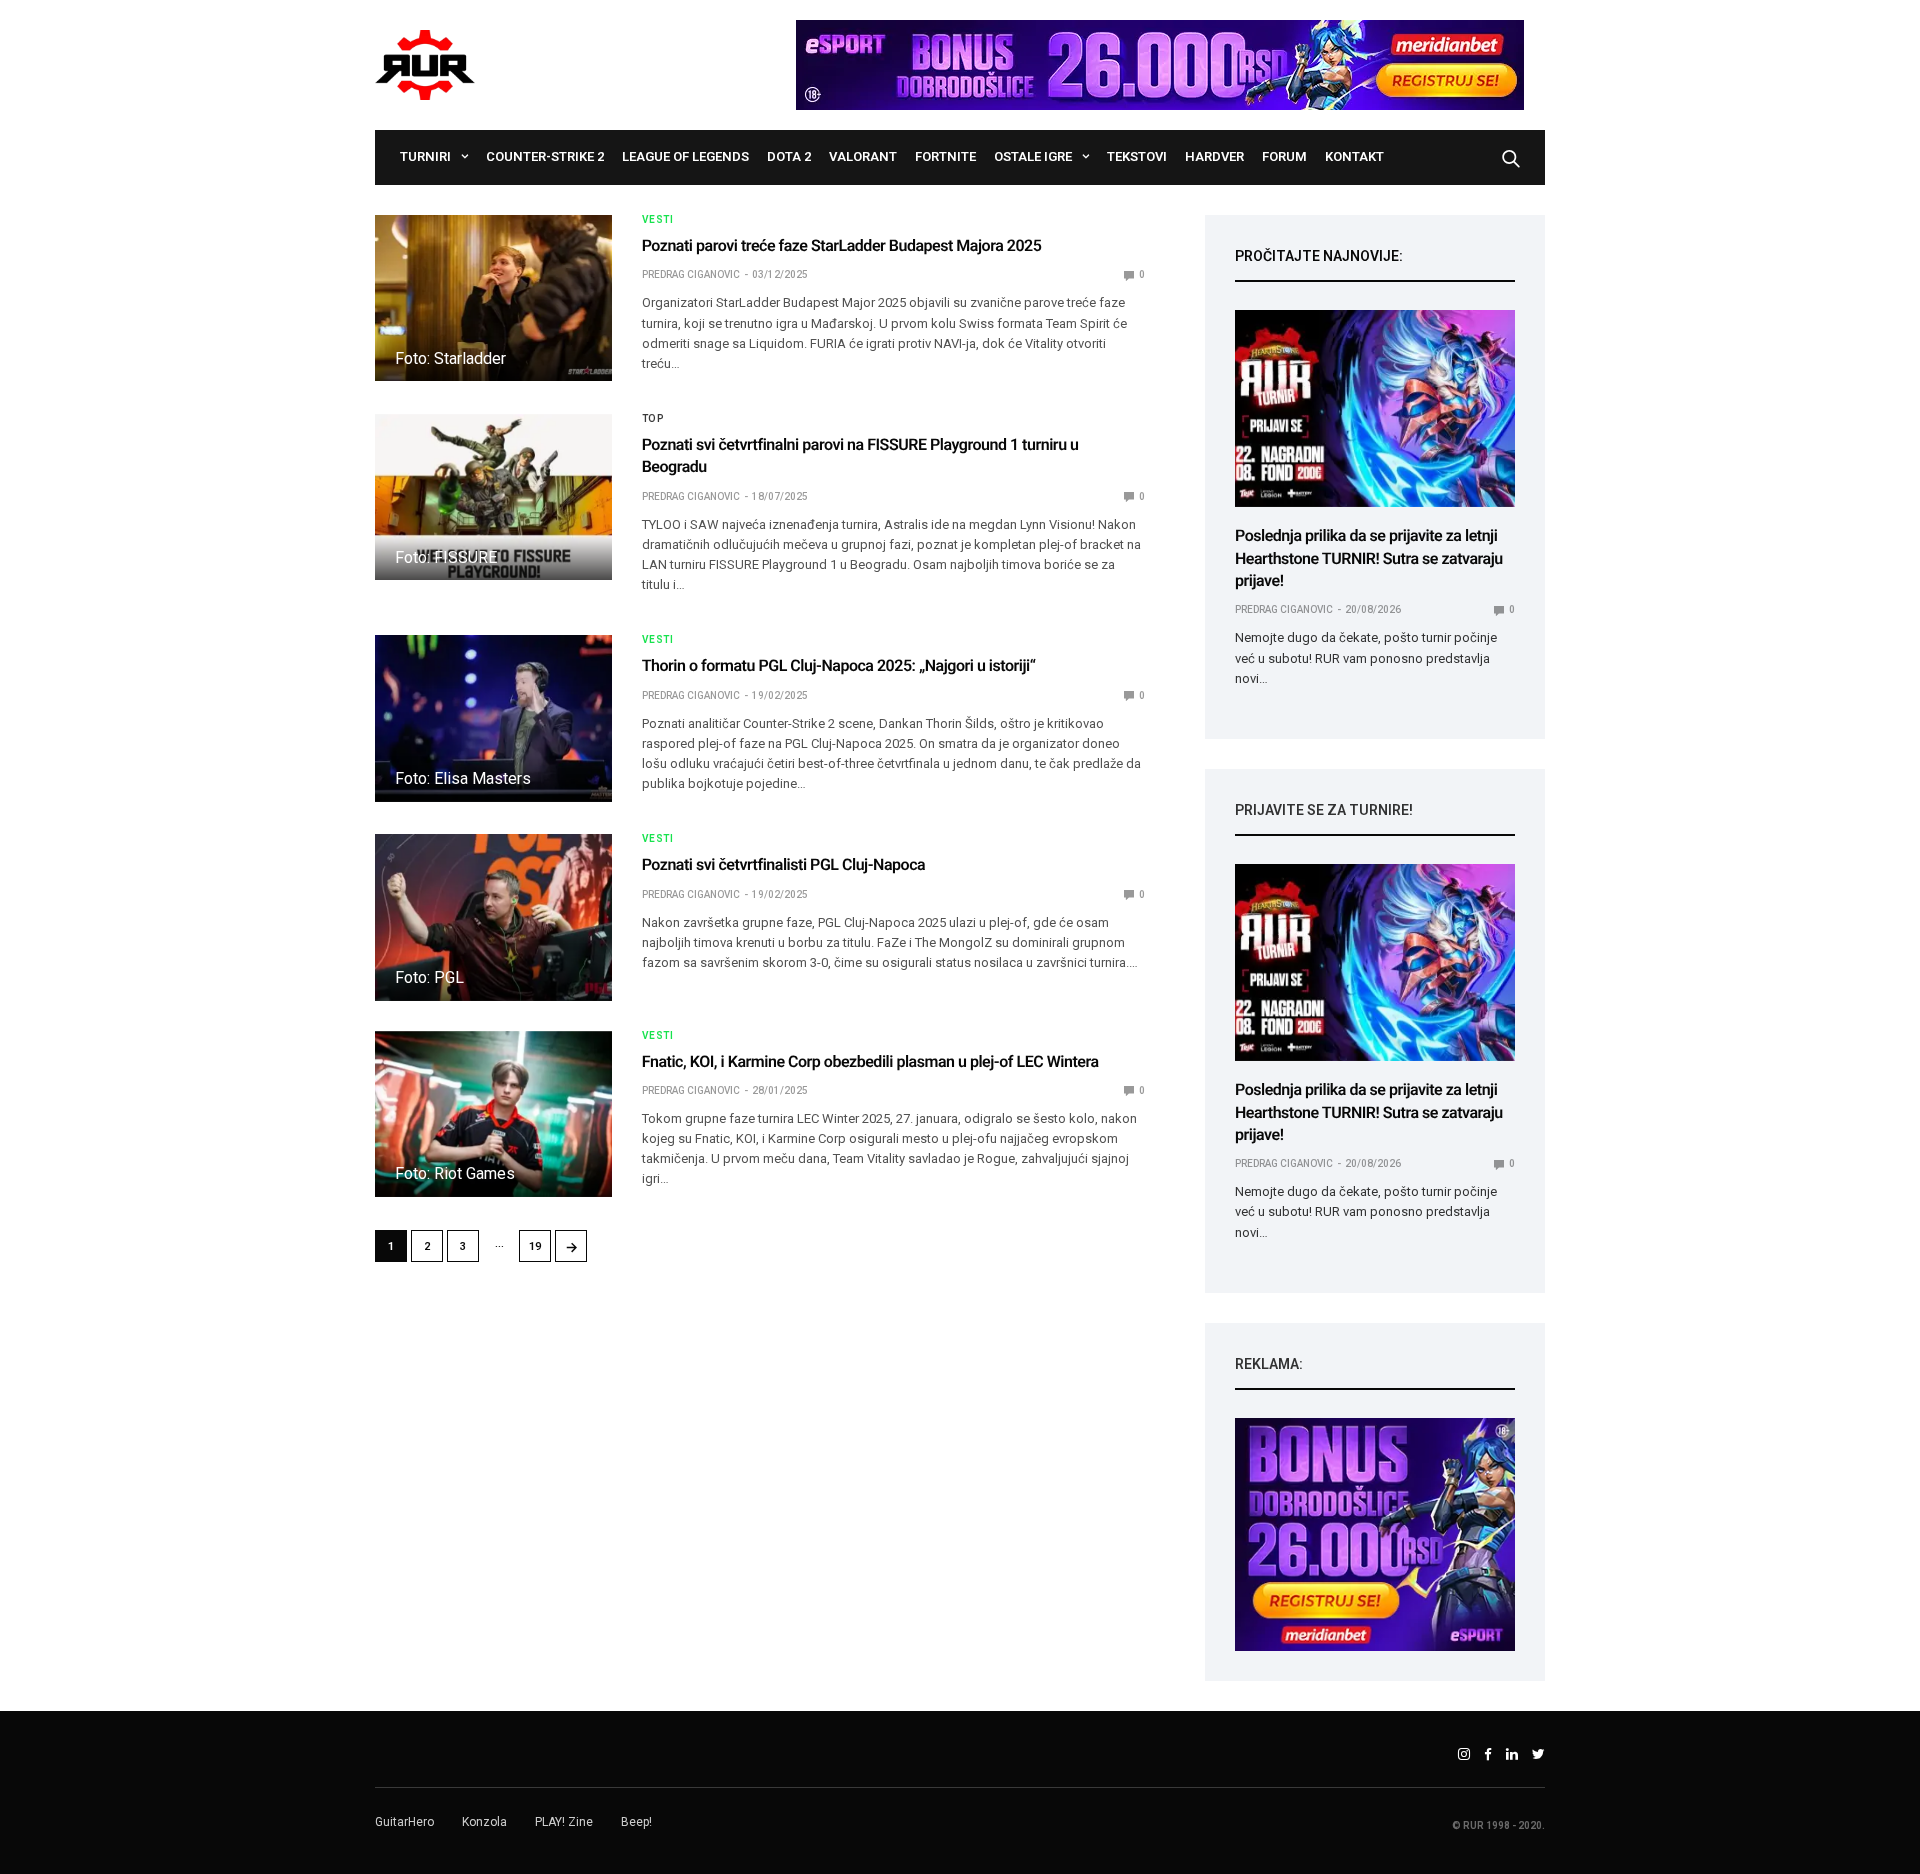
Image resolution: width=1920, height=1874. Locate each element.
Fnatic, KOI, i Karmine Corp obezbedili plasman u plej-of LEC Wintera (870, 1061)
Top (653, 419)
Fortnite (945, 156)
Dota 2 (789, 156)
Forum (1284, 156)
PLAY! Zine (564, 1822)
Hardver (1214, 156)
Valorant (863, 156)
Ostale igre (1033, 156)
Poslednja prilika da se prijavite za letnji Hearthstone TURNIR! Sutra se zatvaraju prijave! (1369, 558)
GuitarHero (404, 1822)
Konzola (484, 1822)
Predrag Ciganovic (691, 274)
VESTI (658, 220)
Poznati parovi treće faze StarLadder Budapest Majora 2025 (842, 245)
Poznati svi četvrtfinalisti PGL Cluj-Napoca (783, 864)
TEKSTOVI (1137, 156)
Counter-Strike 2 (545, 156)
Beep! (636, 1822)
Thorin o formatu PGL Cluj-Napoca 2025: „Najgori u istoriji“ (839, 665)
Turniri (425, 156)
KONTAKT (1354, 156)
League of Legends (685, 156)
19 (535, 1246)
